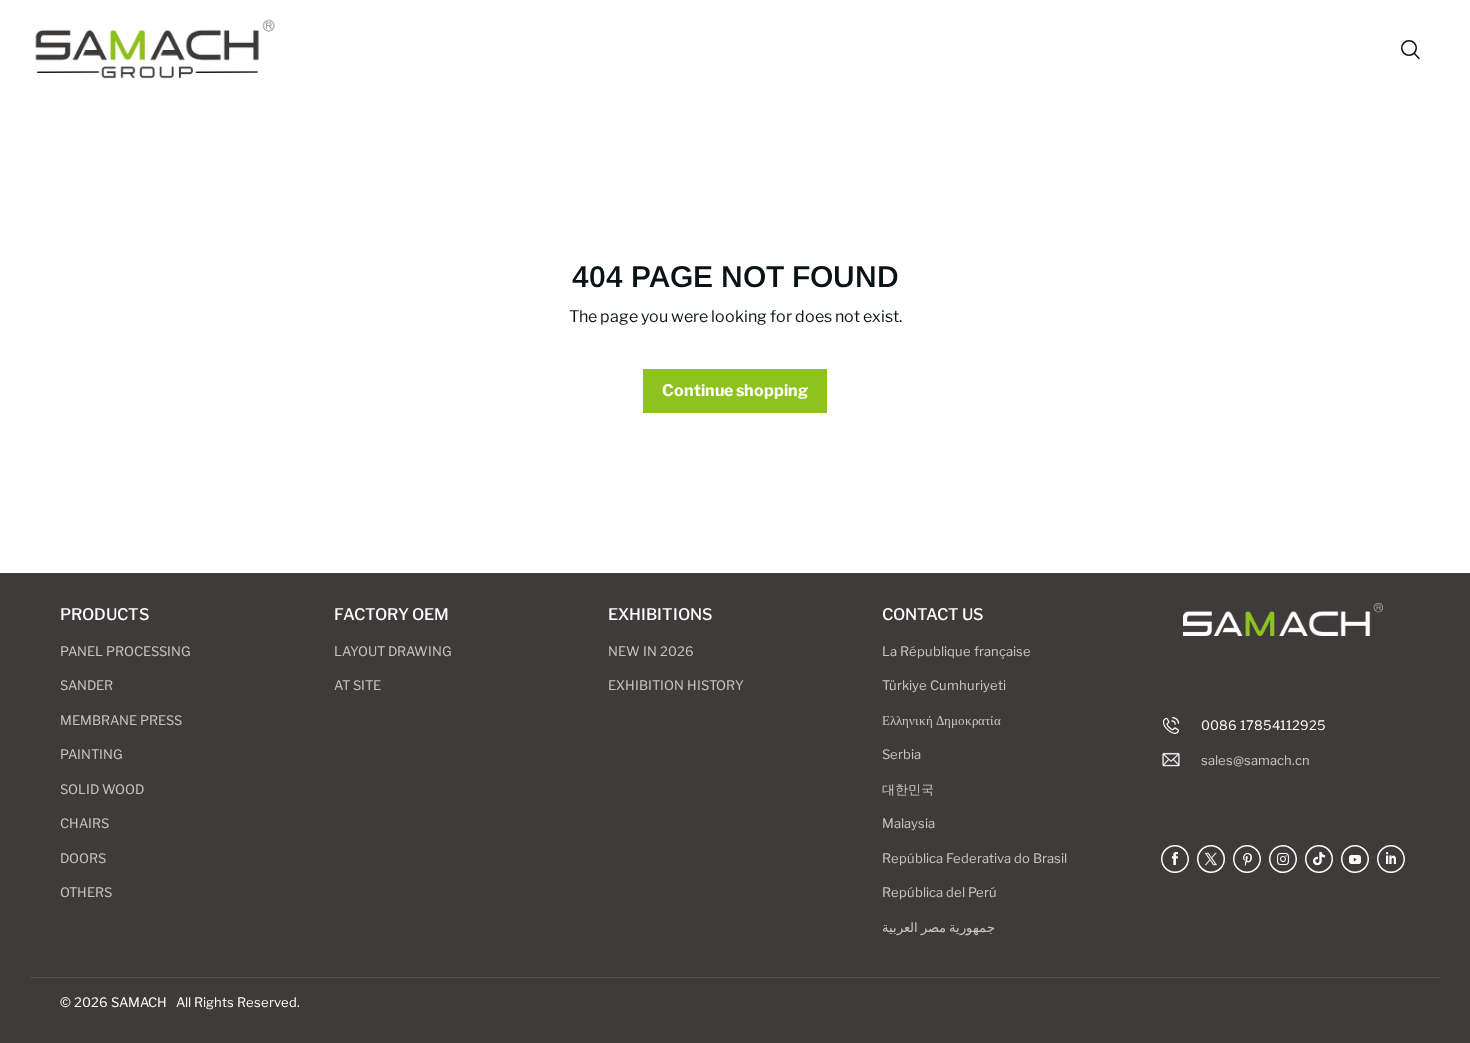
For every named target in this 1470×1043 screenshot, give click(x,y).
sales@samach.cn (1255, 760)
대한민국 (908, 789)
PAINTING (91, 754)
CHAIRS (84, 823)
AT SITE (357, 685)
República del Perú (939, 892)
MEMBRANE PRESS (121, 720)
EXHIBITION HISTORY (676, 685)
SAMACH (139, 1002)
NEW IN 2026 (651, 651)
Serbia (901, 754)
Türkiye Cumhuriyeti (944, 685)
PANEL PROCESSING (125, 651)
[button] (1410, 50)
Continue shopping (735, 390)
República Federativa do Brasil (974, 858)
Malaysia (908, 823)
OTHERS (86, 892)
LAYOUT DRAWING (393, 651)
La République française (956, 651)
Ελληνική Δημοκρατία (941, 720)
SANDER (86, 685)
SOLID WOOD (102, 789)
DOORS (83, 858)
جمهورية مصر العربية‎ (938, 927)
